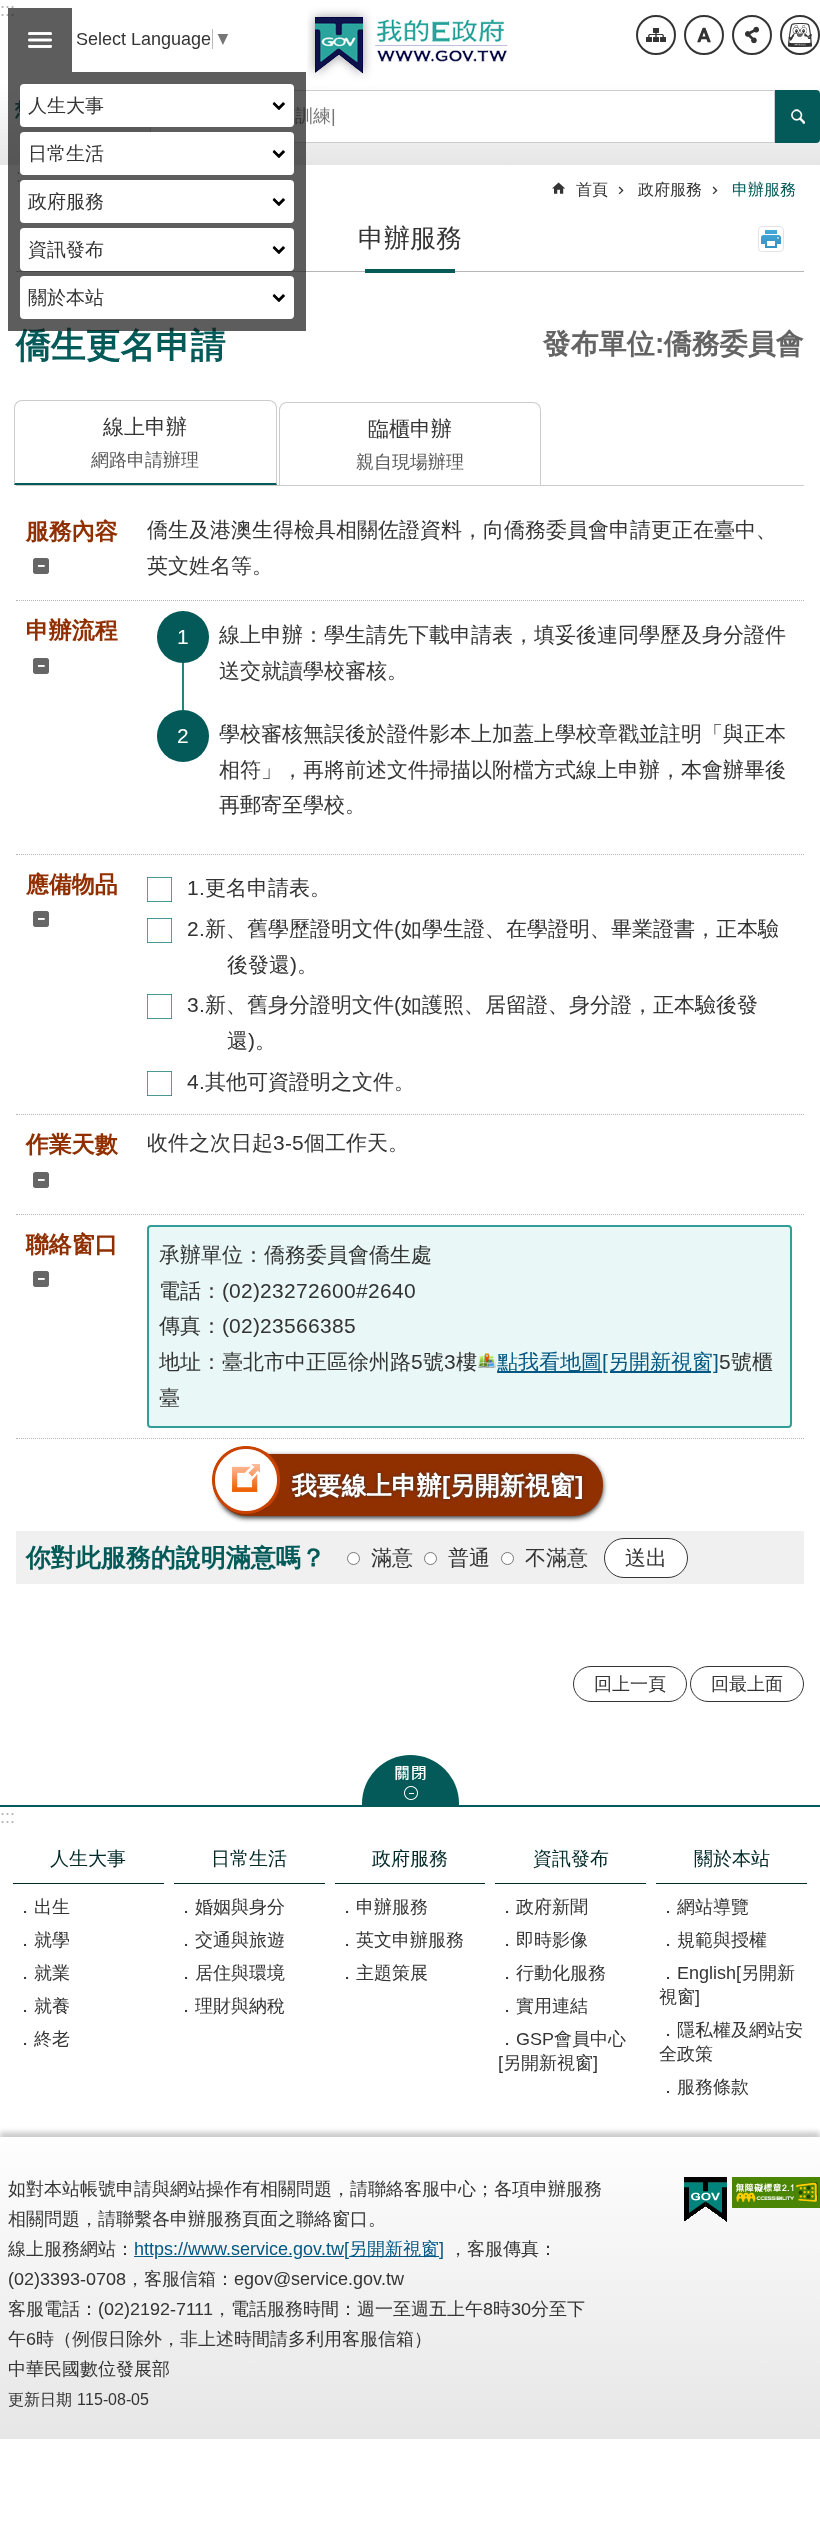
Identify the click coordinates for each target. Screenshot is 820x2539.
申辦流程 (72, 630)
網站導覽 (656, 35)
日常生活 (66, 153)
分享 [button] (752, 35)
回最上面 (747, 1684)
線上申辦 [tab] (145, 442)
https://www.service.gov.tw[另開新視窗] (289, 2249)
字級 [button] (704, 35)
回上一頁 (630, 1684)
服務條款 (713, 2087)
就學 (52, 1940)
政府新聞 (552, 1907)
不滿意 (556, 1557)
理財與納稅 (240, 2006)
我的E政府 (410, 45)
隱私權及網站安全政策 (731, 2042)
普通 (469, 1557)
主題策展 (392, 1973)
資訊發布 (66, 249)
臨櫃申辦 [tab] (410, 444)
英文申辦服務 (410, 1940)
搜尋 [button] (797, 116)
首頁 (592, 189)
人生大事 (66, 105)
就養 (52, 2006)
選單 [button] (40, 40)
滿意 (392, 1557)
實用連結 (552, 2006)
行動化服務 (561, 1973)
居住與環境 (240, 1973)
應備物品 (72, 884)
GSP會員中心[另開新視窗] (562, 2051)
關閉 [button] (410, 1780)
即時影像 (552, 1940)
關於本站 (66, 297)
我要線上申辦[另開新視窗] (437, 1485)
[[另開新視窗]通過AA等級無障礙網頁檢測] (776, 2192)
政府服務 (66, 201)
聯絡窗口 (72, 1244)
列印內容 (771, 239)
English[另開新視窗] (727, 1985)
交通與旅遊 (240, 1940)
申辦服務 (764, 189)
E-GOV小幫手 (800, 35)
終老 (52, 2039)
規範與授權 (722, 1940)
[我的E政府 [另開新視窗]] (705, 2200)
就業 (52, 1973)
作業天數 (72, 1144)
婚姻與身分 (240, 1907)
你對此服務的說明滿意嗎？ (176, 1557)
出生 (52, 1907)
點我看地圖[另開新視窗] (608, 1361)
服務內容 (72, 531)
